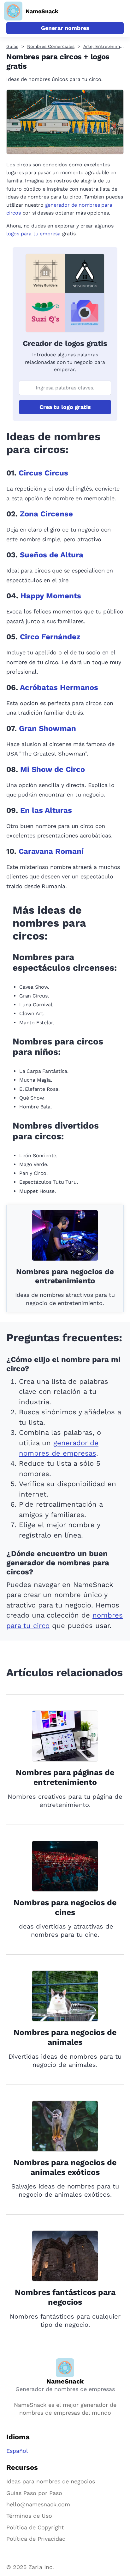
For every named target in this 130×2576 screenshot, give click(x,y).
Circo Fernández (50, 637)
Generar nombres (65, 28)
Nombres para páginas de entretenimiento (65, 1777)
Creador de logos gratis (65, 343)
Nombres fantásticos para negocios (65, 2297)
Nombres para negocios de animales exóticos (65, 2167)
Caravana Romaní (51, 851)
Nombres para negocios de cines (65, 1907)
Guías (12, 46)
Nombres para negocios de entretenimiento (65, 1276)
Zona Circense (46, 514)
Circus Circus (43, 473)
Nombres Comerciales (51, 46)
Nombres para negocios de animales (65, 2037)
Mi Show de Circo (53, 769)
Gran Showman (47, 728)
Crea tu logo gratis (65, 407)
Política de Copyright (35, 2527)
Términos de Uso (29, 2516)
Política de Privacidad (36, 2539)
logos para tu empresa (33, 234)
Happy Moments (51, 596)
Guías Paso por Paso (34, 2493)
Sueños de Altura (52, 555)
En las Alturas (46, 810)
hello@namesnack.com (38, 2504)
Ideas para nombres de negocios (51, 2481)
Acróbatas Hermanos (59, 687)
